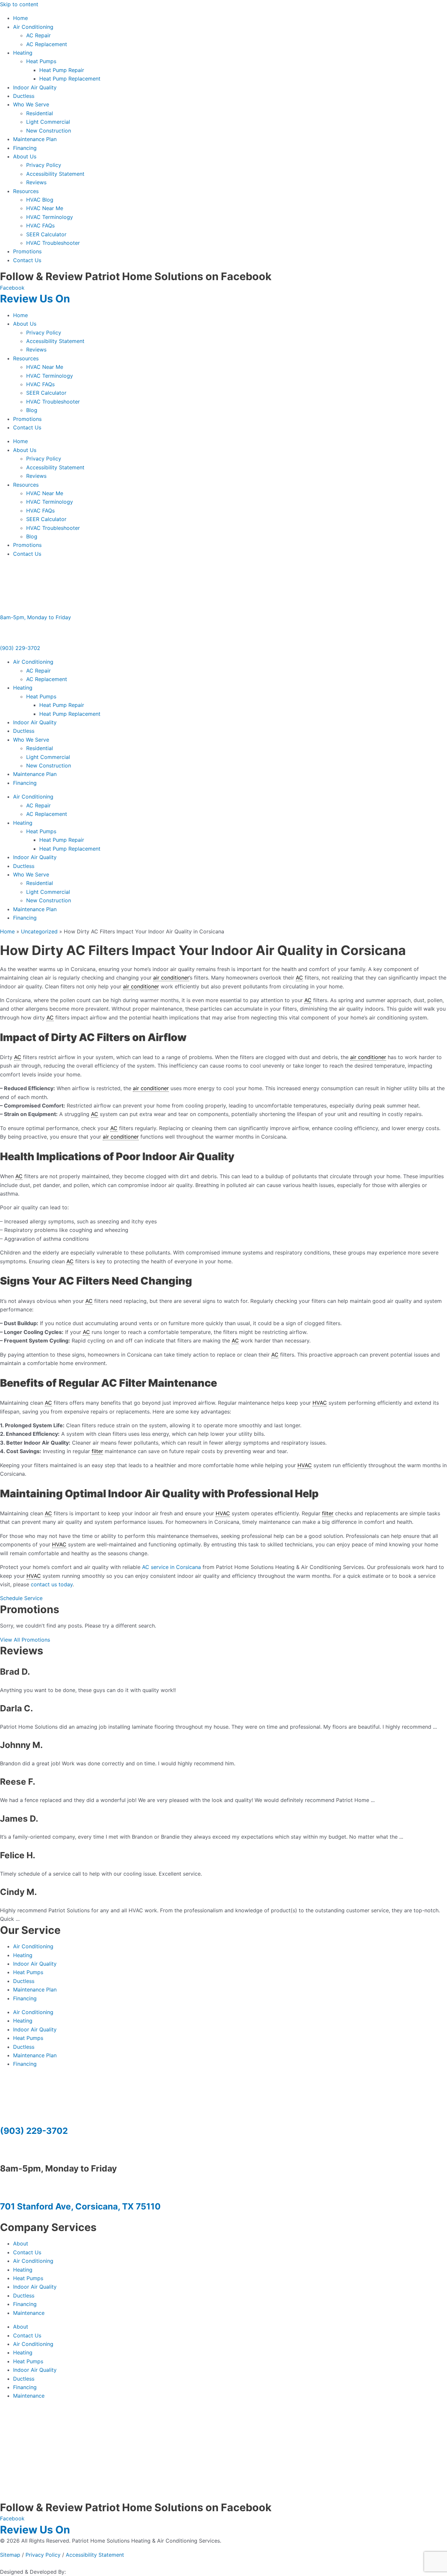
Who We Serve (31, 104)
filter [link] (97, 1451)
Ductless (24, 96)
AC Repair (38, 35)
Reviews (36, 182)
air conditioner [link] (171, 978)
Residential (40, 113)
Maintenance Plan (35, 139)
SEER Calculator (46, 234)
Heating (23, 53)
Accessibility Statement (55, 174)
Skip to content (19, 4)
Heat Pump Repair (62, 70)
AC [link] (299, 978)
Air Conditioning (33, 27)
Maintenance (29, 2313)
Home (20, 18)
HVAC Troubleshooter (53, 243)
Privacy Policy (44, 165)
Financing (25, 148)
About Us (25, 156)
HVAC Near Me (45, 208)
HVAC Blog (40, 200)
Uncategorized (39, 931)
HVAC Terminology (50, 217)
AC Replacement (47, 44)
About (21, 2243)
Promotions (27, 251)
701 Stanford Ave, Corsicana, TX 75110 (80, 2206)
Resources (26, 191)
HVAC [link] (320, 1403)
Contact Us (27, 260)
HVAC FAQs (40, 225)
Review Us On (36, 299)
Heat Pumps (41, 61)
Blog (32, 410)
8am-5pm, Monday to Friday (36, 617)
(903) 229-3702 (20, 648)
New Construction (49, 131)
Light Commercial (48, 122)
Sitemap (10, 2555)
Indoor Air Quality (35, 87)
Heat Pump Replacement (70, 79)
